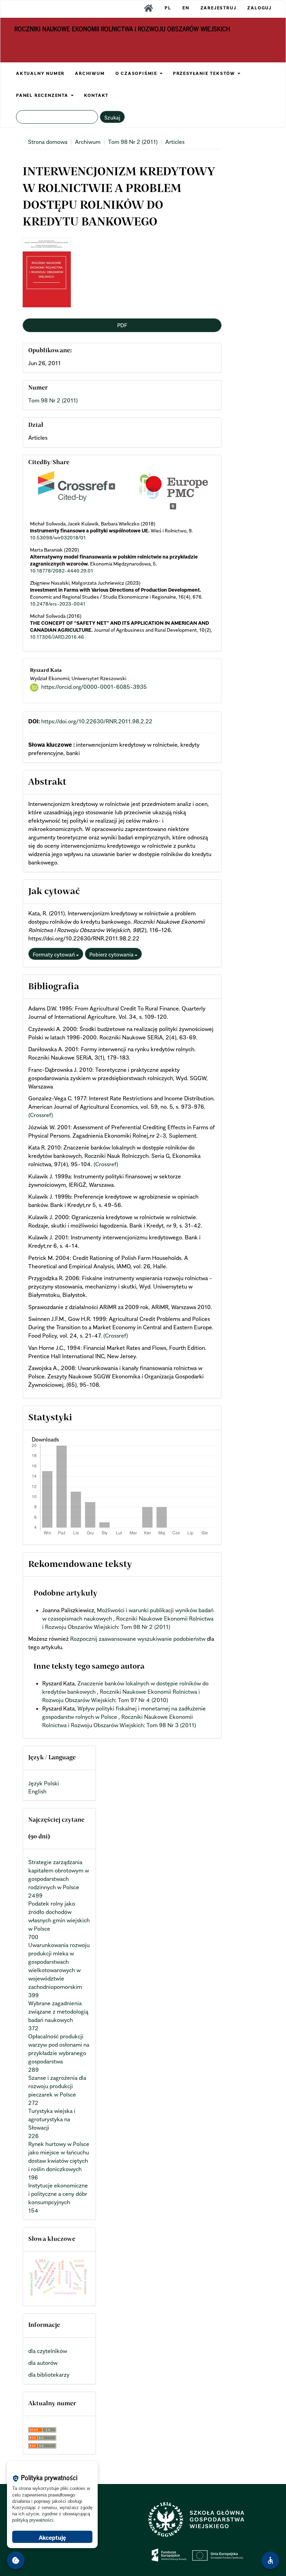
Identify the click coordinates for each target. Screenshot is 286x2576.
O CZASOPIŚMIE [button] (137, 73)
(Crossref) (41, 1115)
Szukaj (112, 117)
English (37, 1791)
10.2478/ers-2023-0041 (58, 604)
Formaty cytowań (54, 954)
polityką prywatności (33, 2520)
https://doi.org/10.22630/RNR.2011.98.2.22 (97, 721)
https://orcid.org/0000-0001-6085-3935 (94, 687)
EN (186, 8)
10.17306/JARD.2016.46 (57, 637)
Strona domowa (48, 142)
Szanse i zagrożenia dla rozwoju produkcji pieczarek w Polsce (57, 2086)
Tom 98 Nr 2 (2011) (133, 142)
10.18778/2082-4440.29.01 (62, 571)
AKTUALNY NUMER (40, 73)
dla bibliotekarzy (49, 2375)
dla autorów (43, 2363)
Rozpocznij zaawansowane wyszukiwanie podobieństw (138, 1639)
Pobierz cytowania (112, 954)
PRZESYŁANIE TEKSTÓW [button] (205, 73)
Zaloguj (259, 8)
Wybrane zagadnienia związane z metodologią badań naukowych (58, 2012)
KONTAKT (96, 95)
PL (168, 8)
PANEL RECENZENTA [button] (43, 95)
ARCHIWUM (90, 73)
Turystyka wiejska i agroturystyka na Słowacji (52, 2119)
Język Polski (44, 1783)
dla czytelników (48, 2351)
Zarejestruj (219, 8)
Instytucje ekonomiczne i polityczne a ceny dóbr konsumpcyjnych (58, 2194)
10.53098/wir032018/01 (58, 537)
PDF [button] (122, 325)
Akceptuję (52, 2538)
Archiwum (88, 142)
